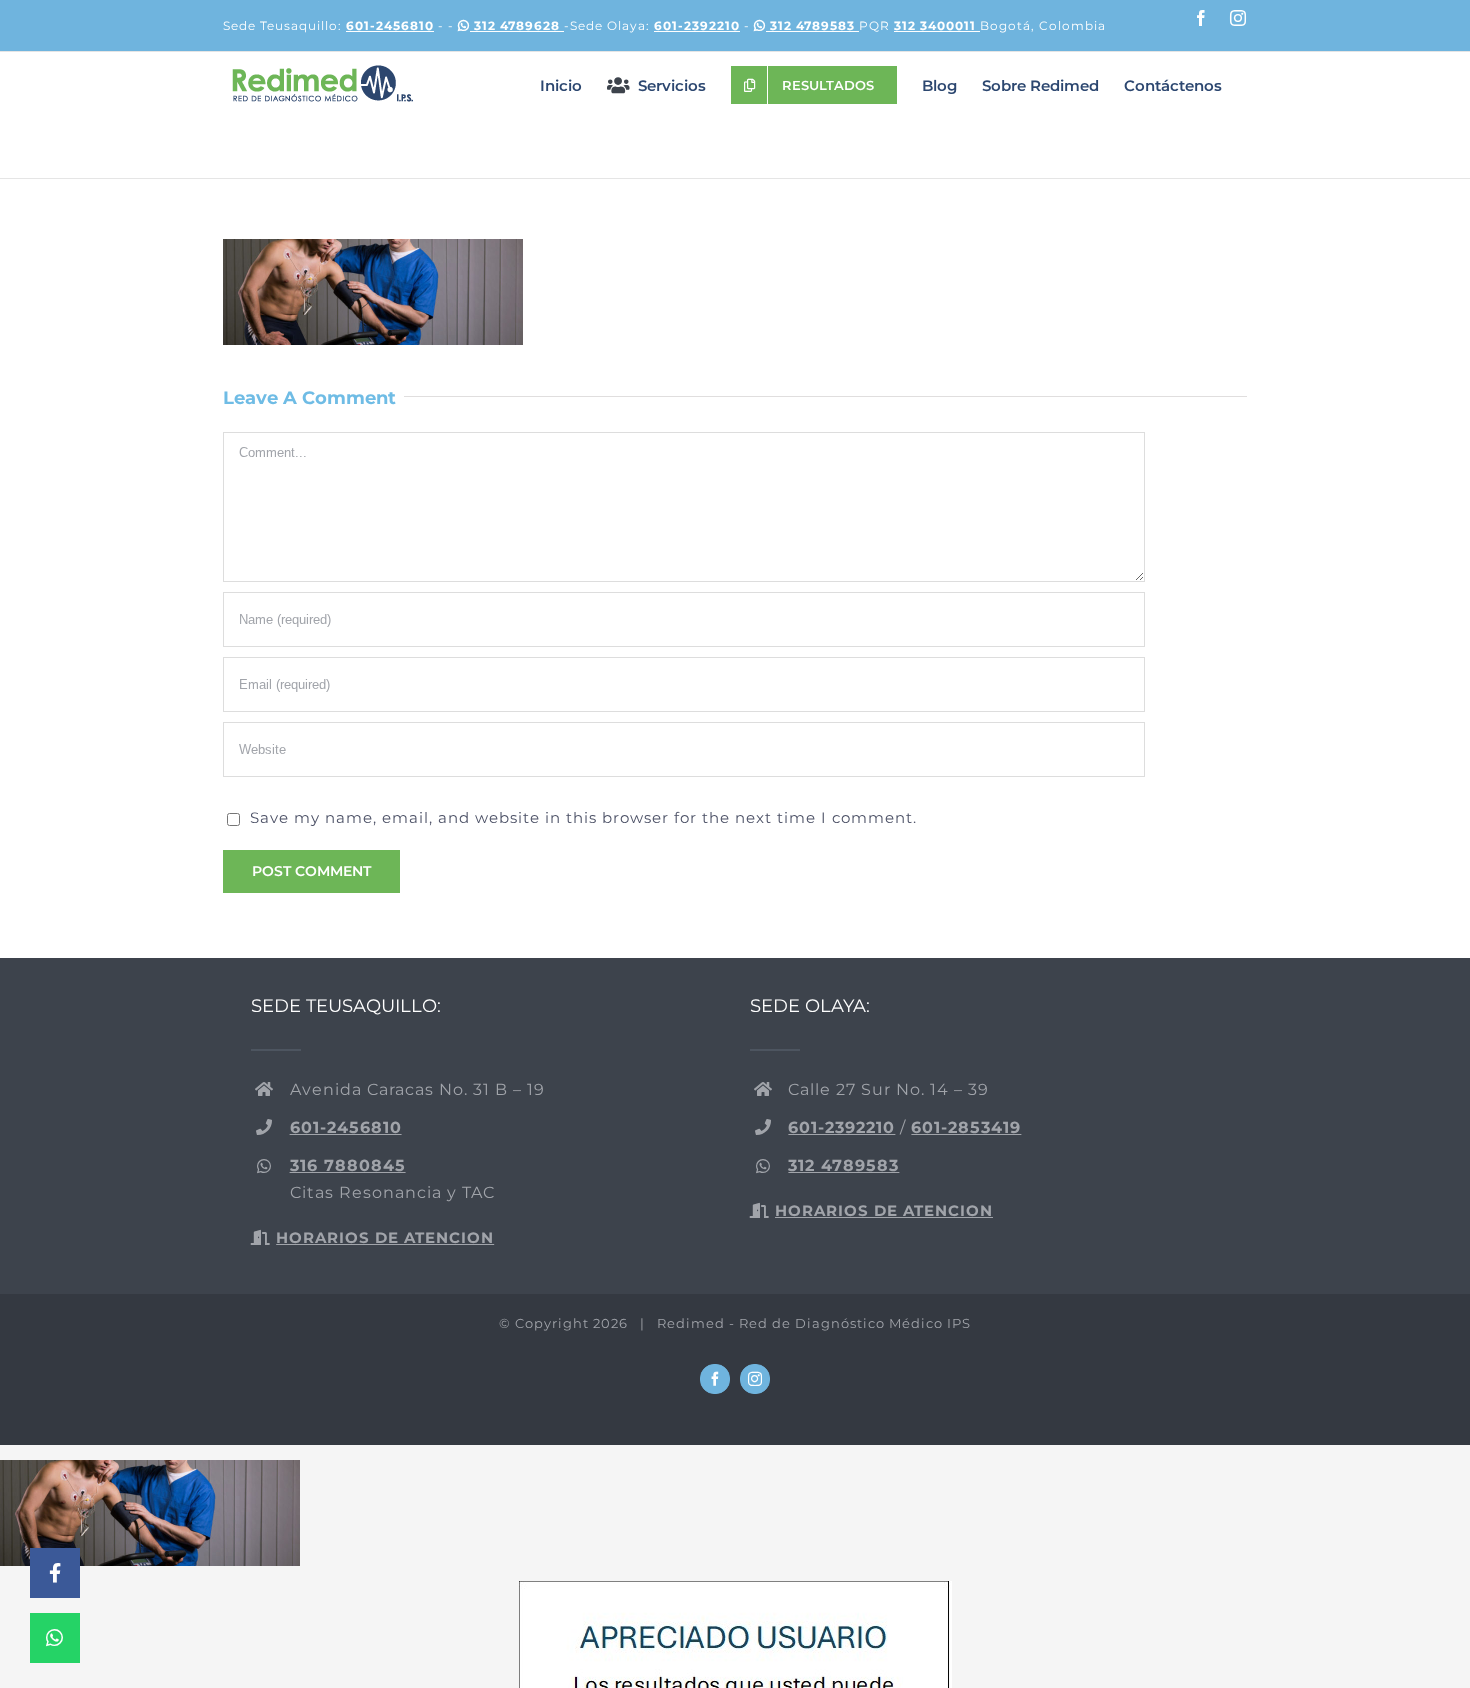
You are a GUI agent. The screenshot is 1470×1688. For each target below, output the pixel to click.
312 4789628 (517, 25)
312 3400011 (937, 25)
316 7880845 (348, 1165)
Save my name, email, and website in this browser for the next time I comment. (583, 817)
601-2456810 (390, 25)
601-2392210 (697, 25)
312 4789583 (812, 25)
